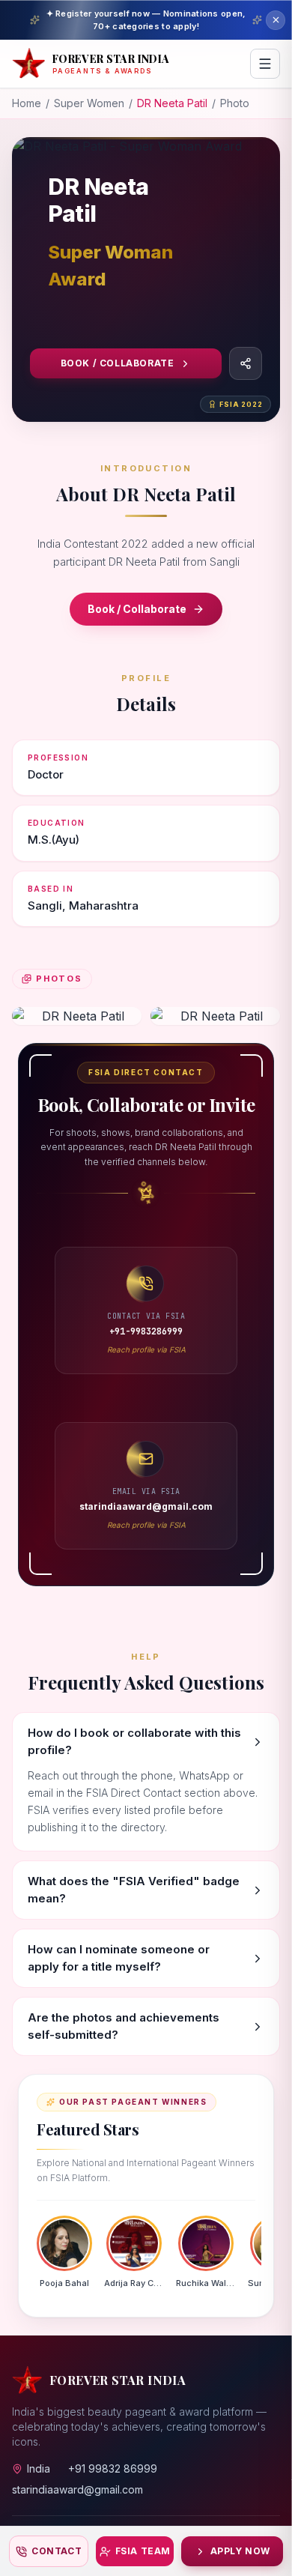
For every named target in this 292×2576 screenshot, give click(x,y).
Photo (235, 103)
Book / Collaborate (118, 363)
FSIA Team (143, 2551)
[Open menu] (265, 64)
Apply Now (240, 2551)
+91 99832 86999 (113, 2468)
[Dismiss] (276, 20)
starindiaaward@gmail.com (77, 2489)
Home (27, 103)
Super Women (89, 103)
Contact (57, 2551)
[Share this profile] (246, 363)
